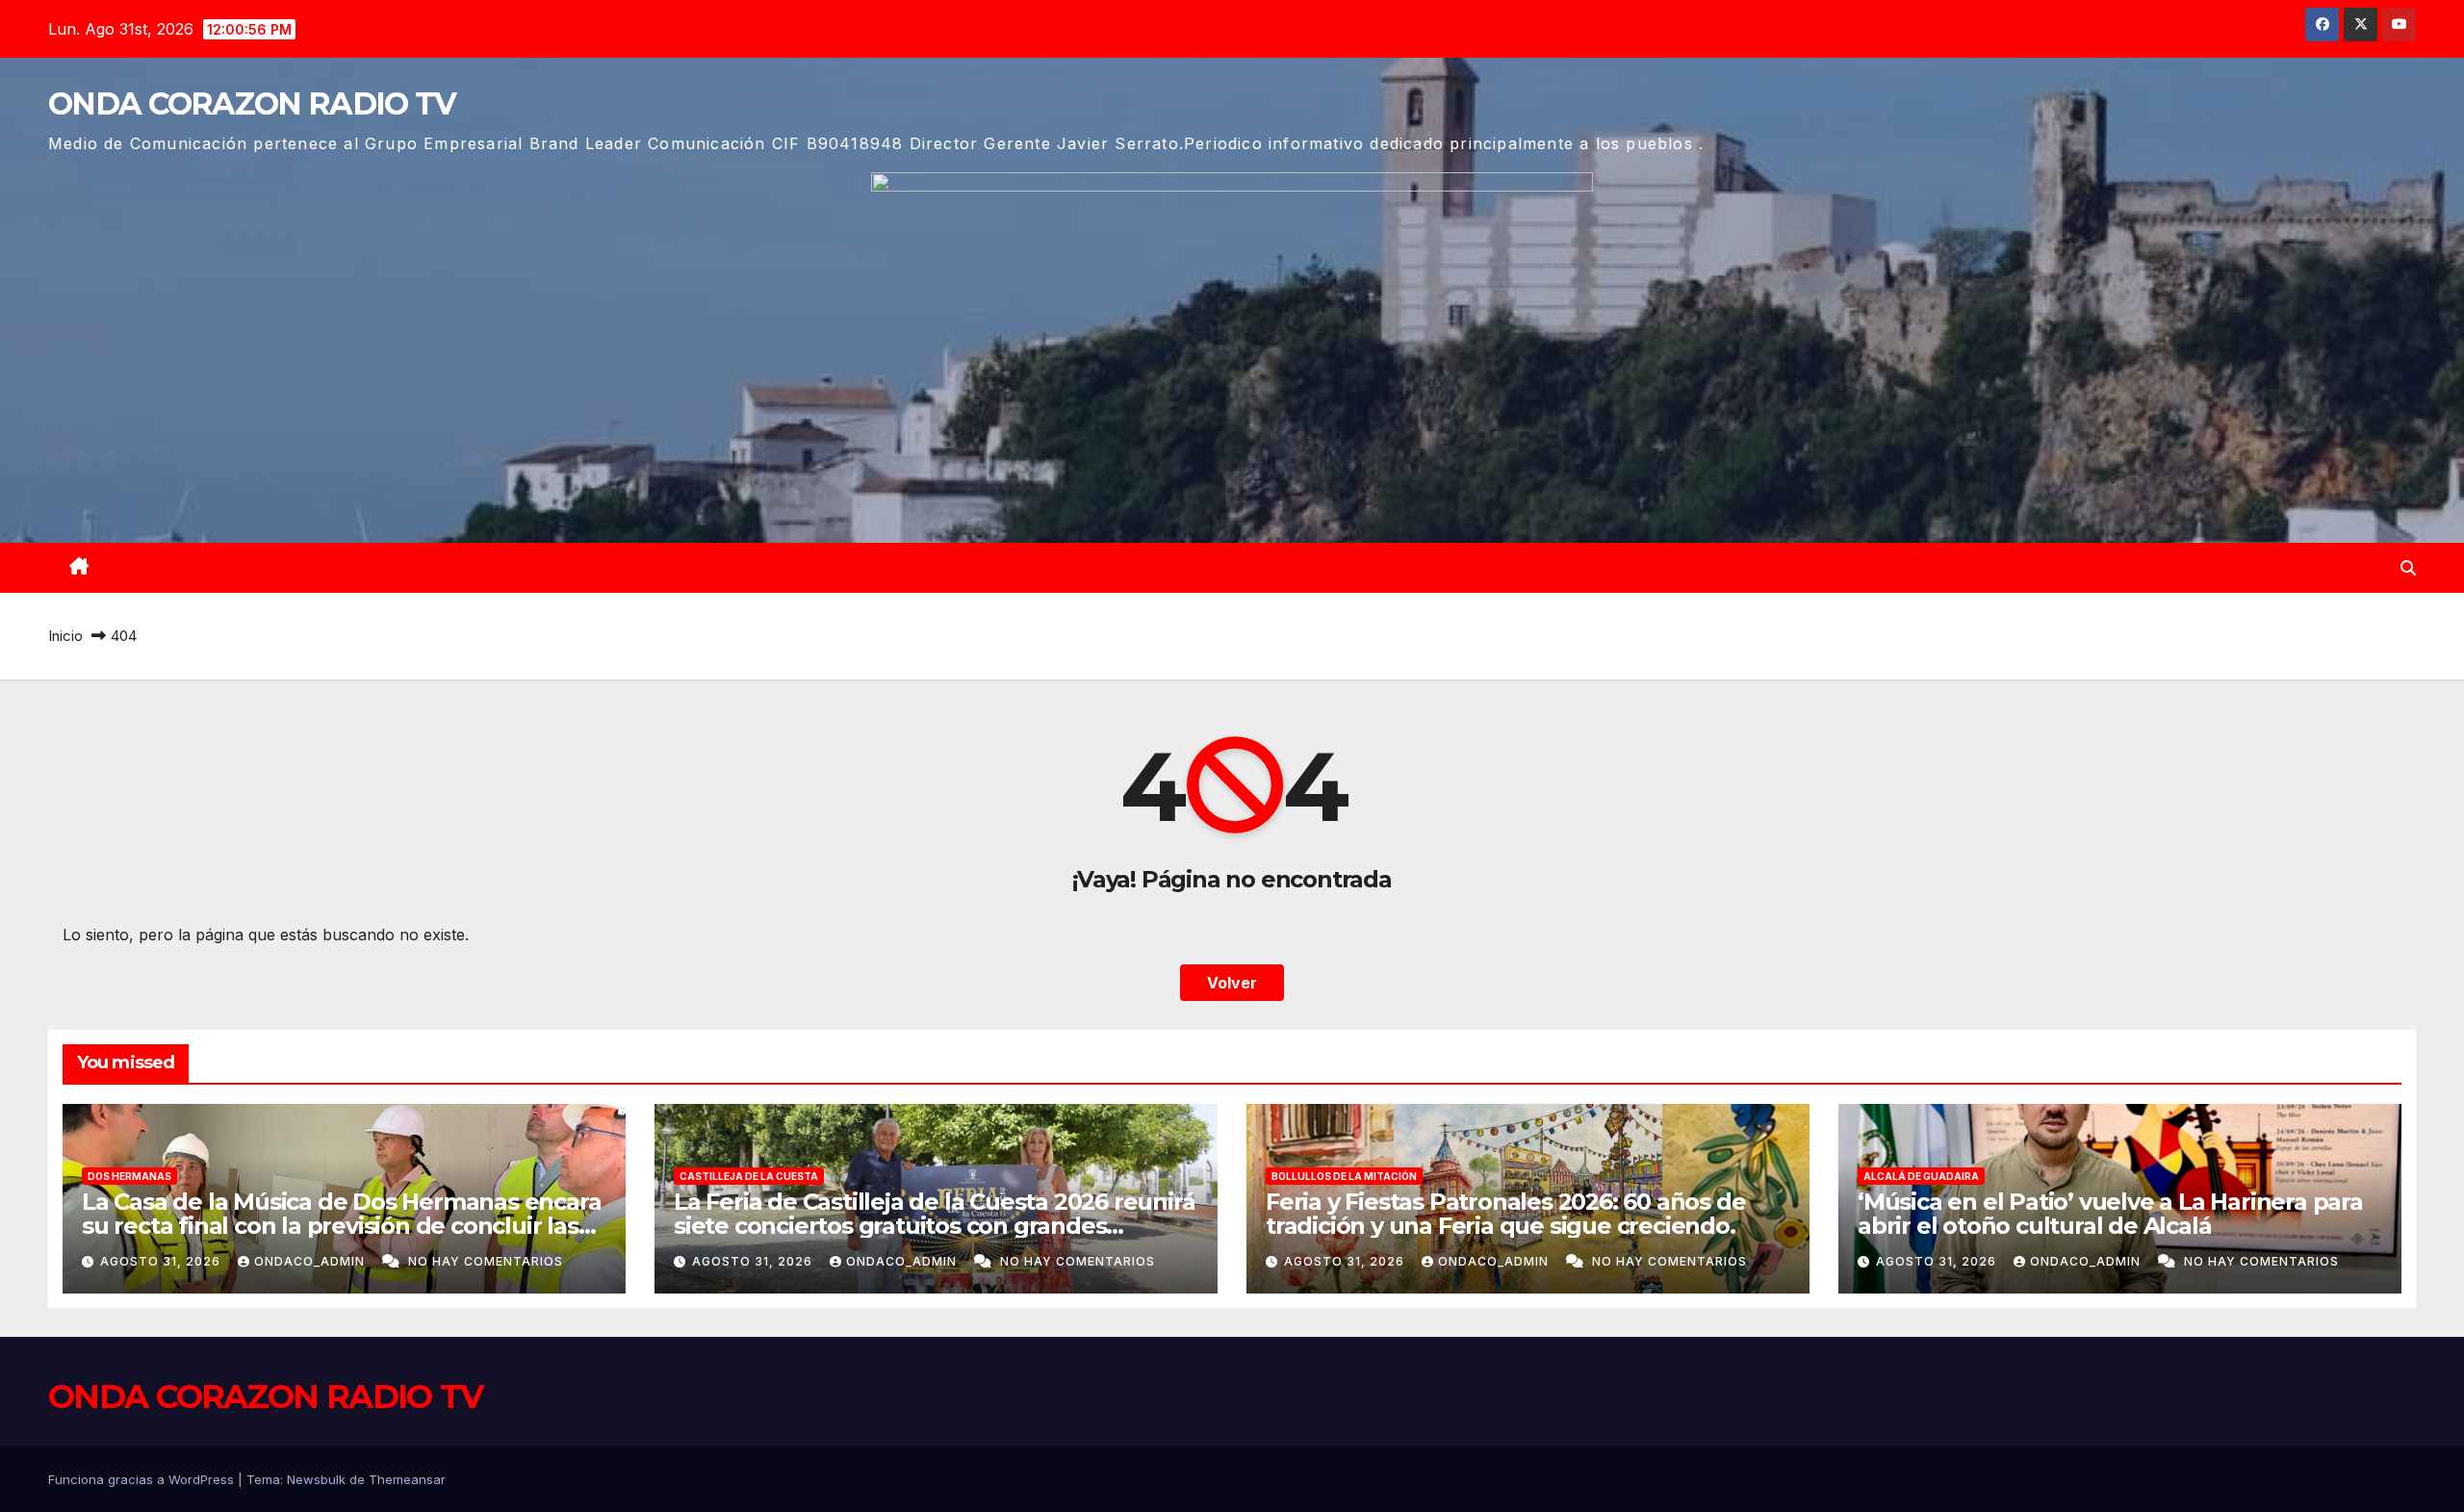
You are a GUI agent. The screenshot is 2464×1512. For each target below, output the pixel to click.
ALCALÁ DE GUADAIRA (1921, 1176)
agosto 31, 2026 (162, 1261)
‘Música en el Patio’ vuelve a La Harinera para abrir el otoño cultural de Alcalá (2110, 1214)
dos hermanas (129, 1176)
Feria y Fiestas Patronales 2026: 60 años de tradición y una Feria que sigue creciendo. (1505, 1214)
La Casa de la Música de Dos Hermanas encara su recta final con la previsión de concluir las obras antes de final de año (341, 1226)
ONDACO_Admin (311, 1261)
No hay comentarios (486, 1261)
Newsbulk (316, 1479)
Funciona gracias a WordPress (143, 1479)
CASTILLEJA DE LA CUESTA (749, 1176)
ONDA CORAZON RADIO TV (252, 103)
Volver (1232, 983)
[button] (2408, 568)
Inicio (65, 636)
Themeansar (407, 1479)
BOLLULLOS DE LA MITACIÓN (1344, 1176)
